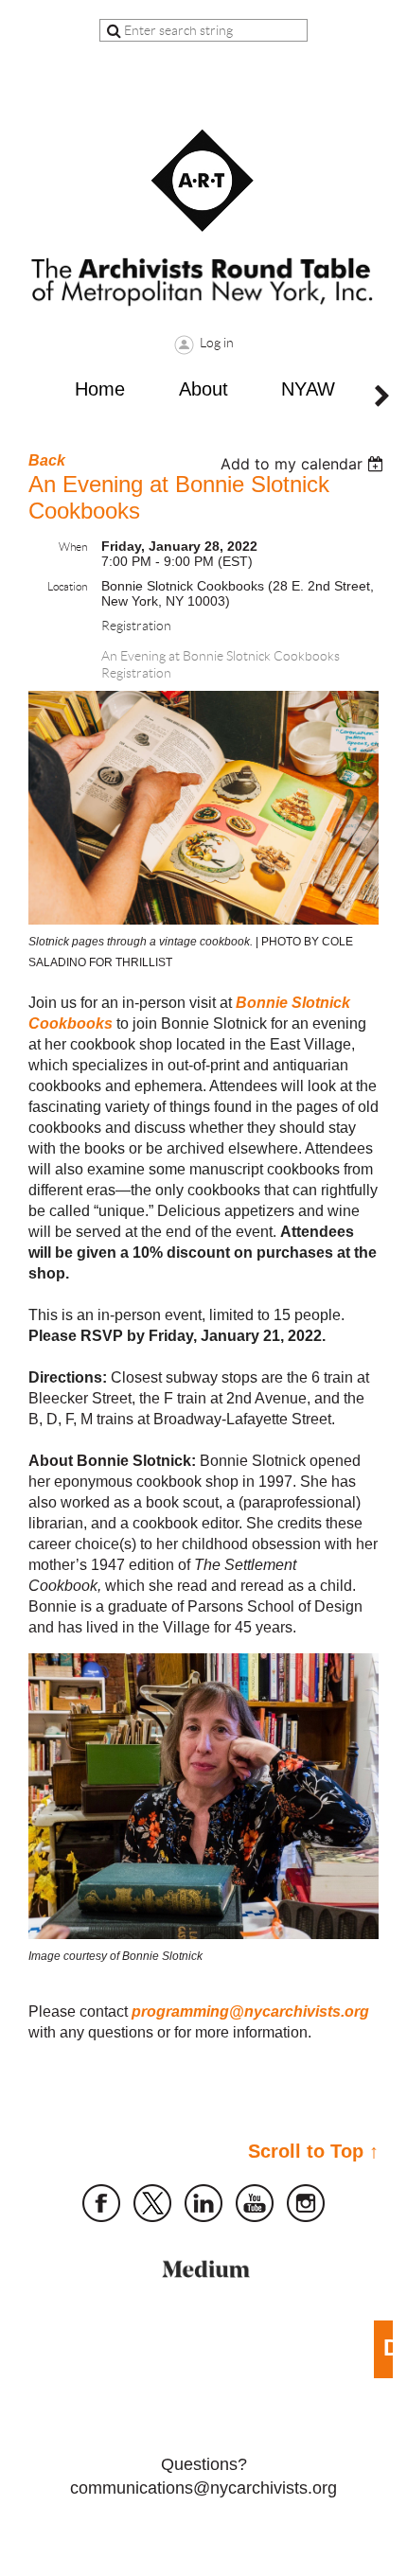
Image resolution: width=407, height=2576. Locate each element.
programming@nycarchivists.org (250, 2011)
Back (47, 460)
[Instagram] (306, 2203)
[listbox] (304, 464)
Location (67, 586)
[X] (152, 2203)
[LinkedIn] (203, 2203)
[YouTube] (255, 2203)
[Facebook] (101, 2203)
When (73, 547)
